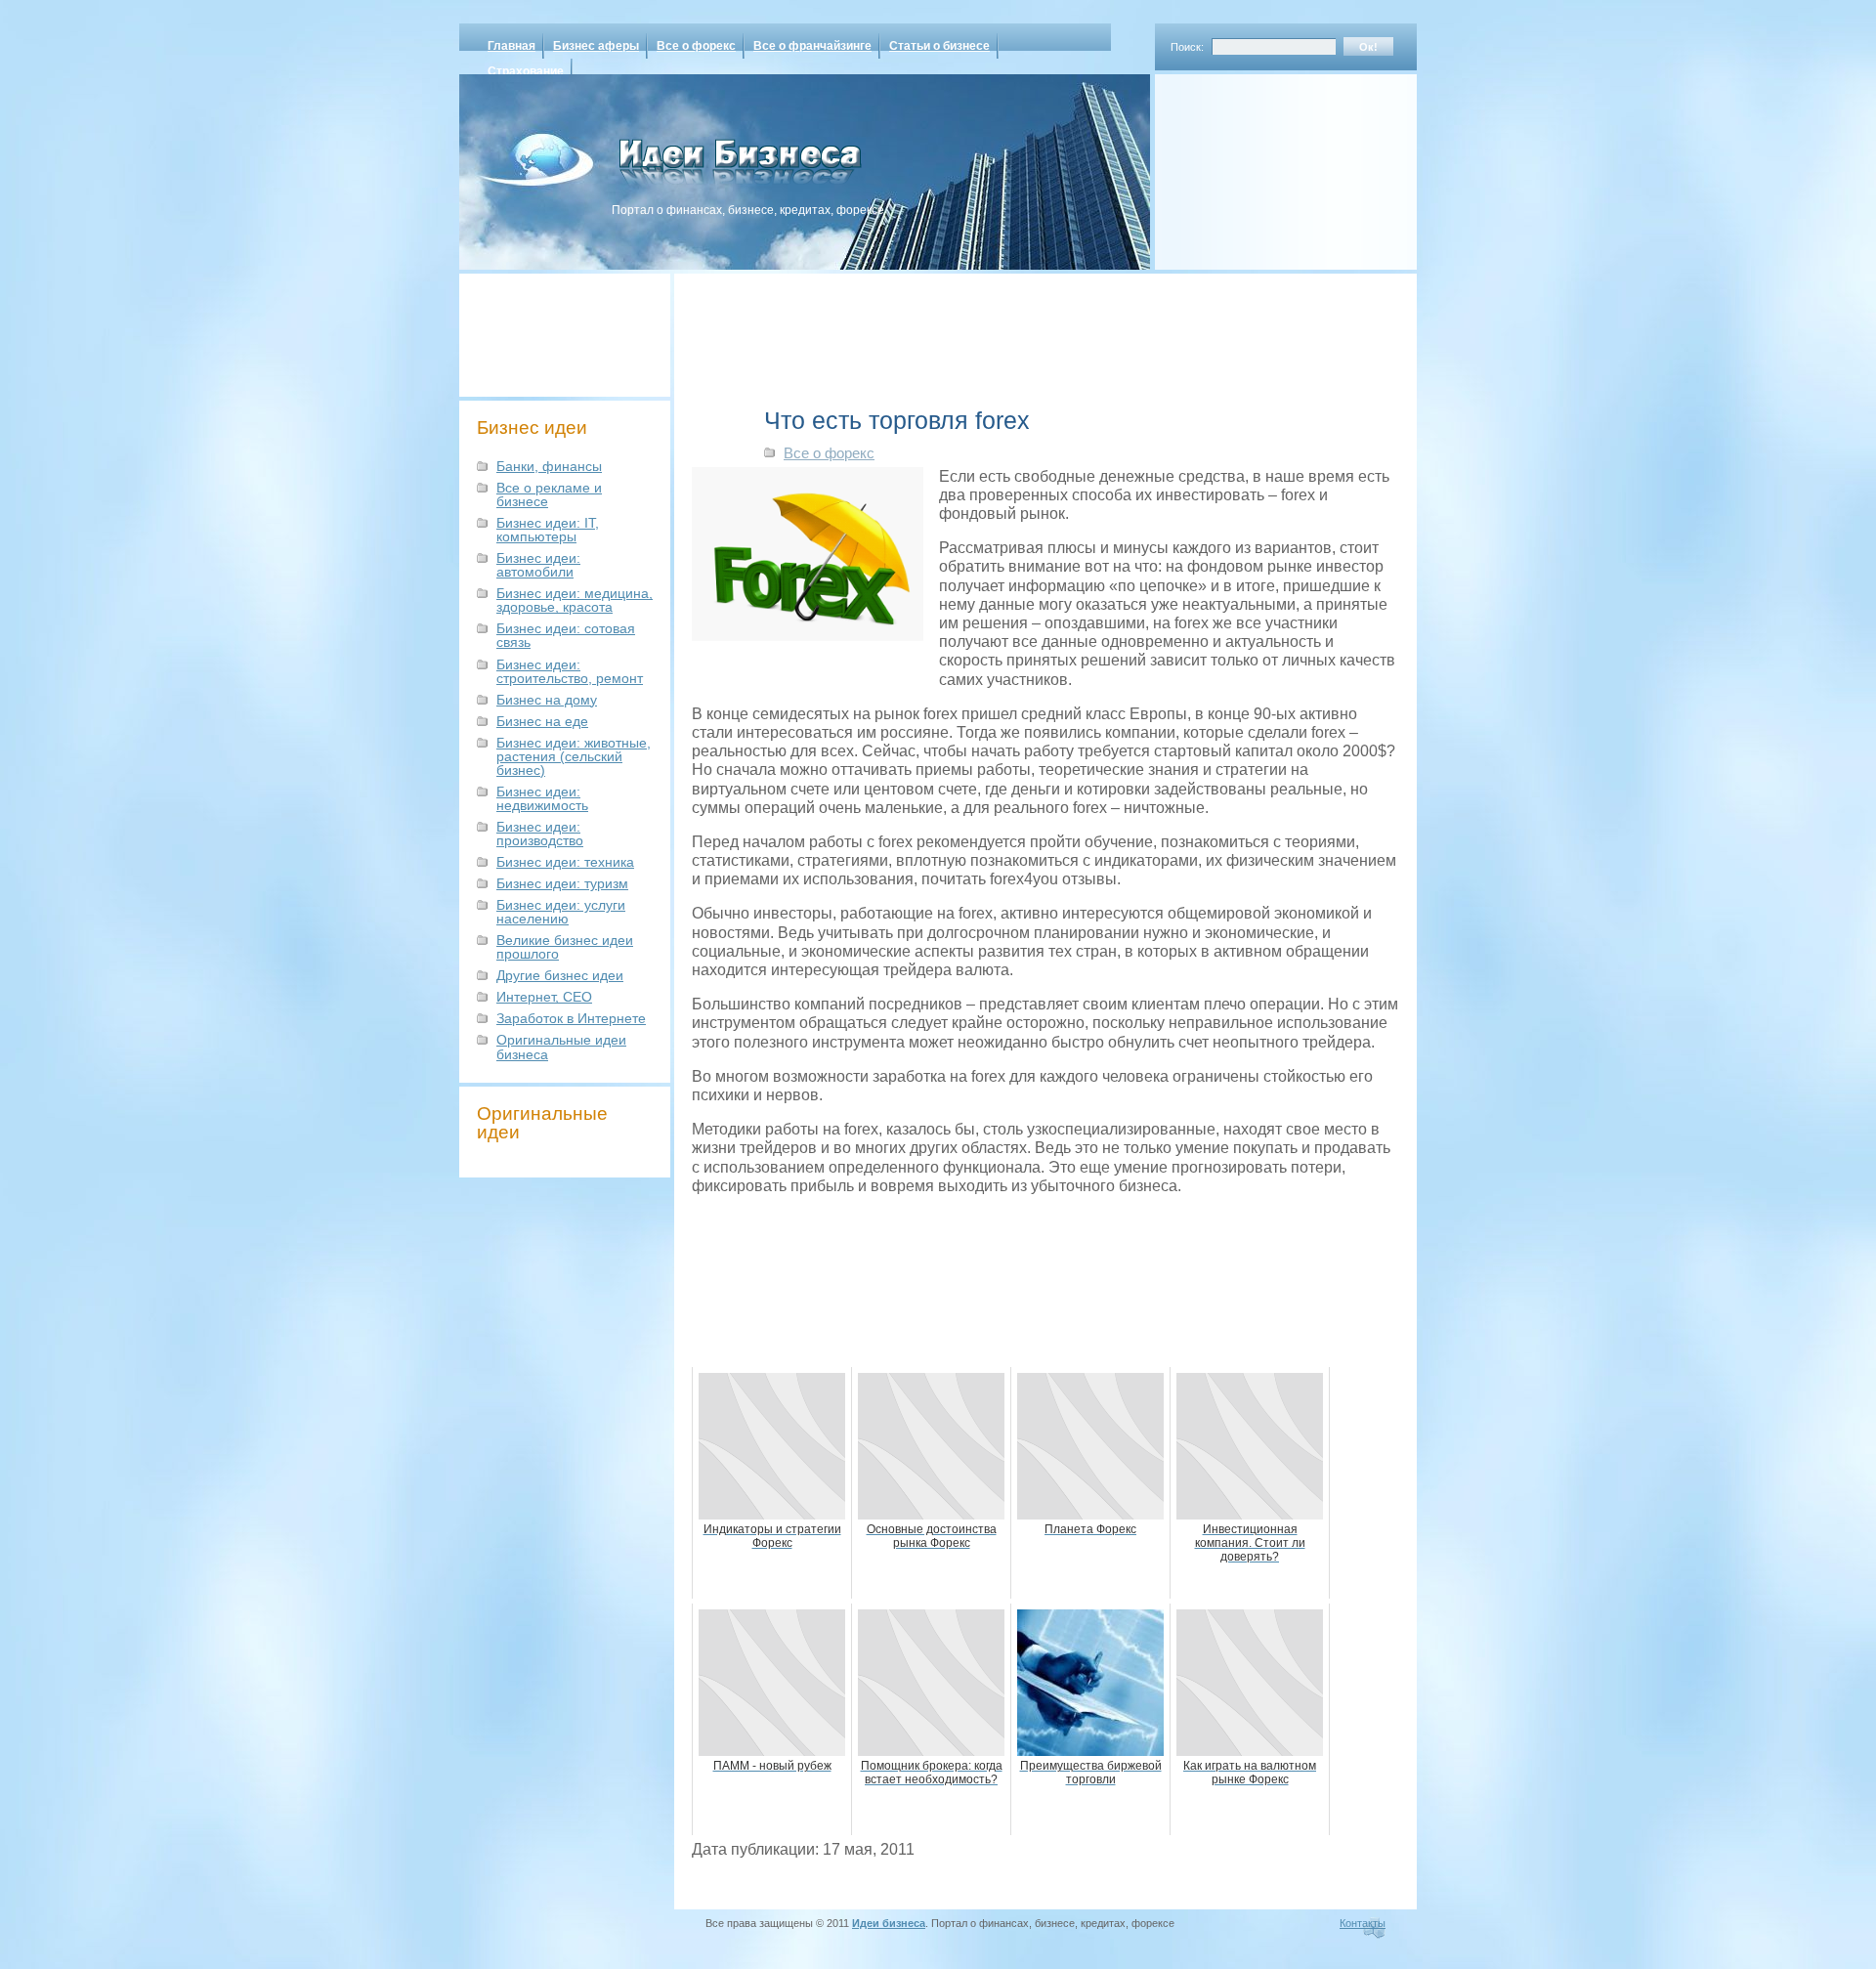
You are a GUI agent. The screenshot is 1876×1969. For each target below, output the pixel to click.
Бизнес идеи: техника (565, 862)
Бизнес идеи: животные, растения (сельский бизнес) (574, 756)
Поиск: (1187, 47)
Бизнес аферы (596, 46)
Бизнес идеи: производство (540, 834)
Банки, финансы (549, 466)
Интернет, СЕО (544, 997)
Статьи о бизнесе (939, 46)
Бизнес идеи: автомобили (538, 565)
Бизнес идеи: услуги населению (561, 912)
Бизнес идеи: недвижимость (542, 798)
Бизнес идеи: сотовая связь (566, 635)
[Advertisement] (1260, 165)
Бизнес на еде (542, 721)
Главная (512, 46)
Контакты (1363, 1923)
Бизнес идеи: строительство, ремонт (570, 671)
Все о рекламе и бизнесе (549, 494)
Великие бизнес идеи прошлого (565, 947)
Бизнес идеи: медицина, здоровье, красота (575, 600)
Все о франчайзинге (812, 46)
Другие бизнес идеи (560, 975)
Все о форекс (696, 46)
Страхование (526, 71)
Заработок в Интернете (571, 1018)
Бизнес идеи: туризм (562, 883)
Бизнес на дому (547, 700)
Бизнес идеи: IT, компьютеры (548, 530)
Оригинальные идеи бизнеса (561, 1047)
